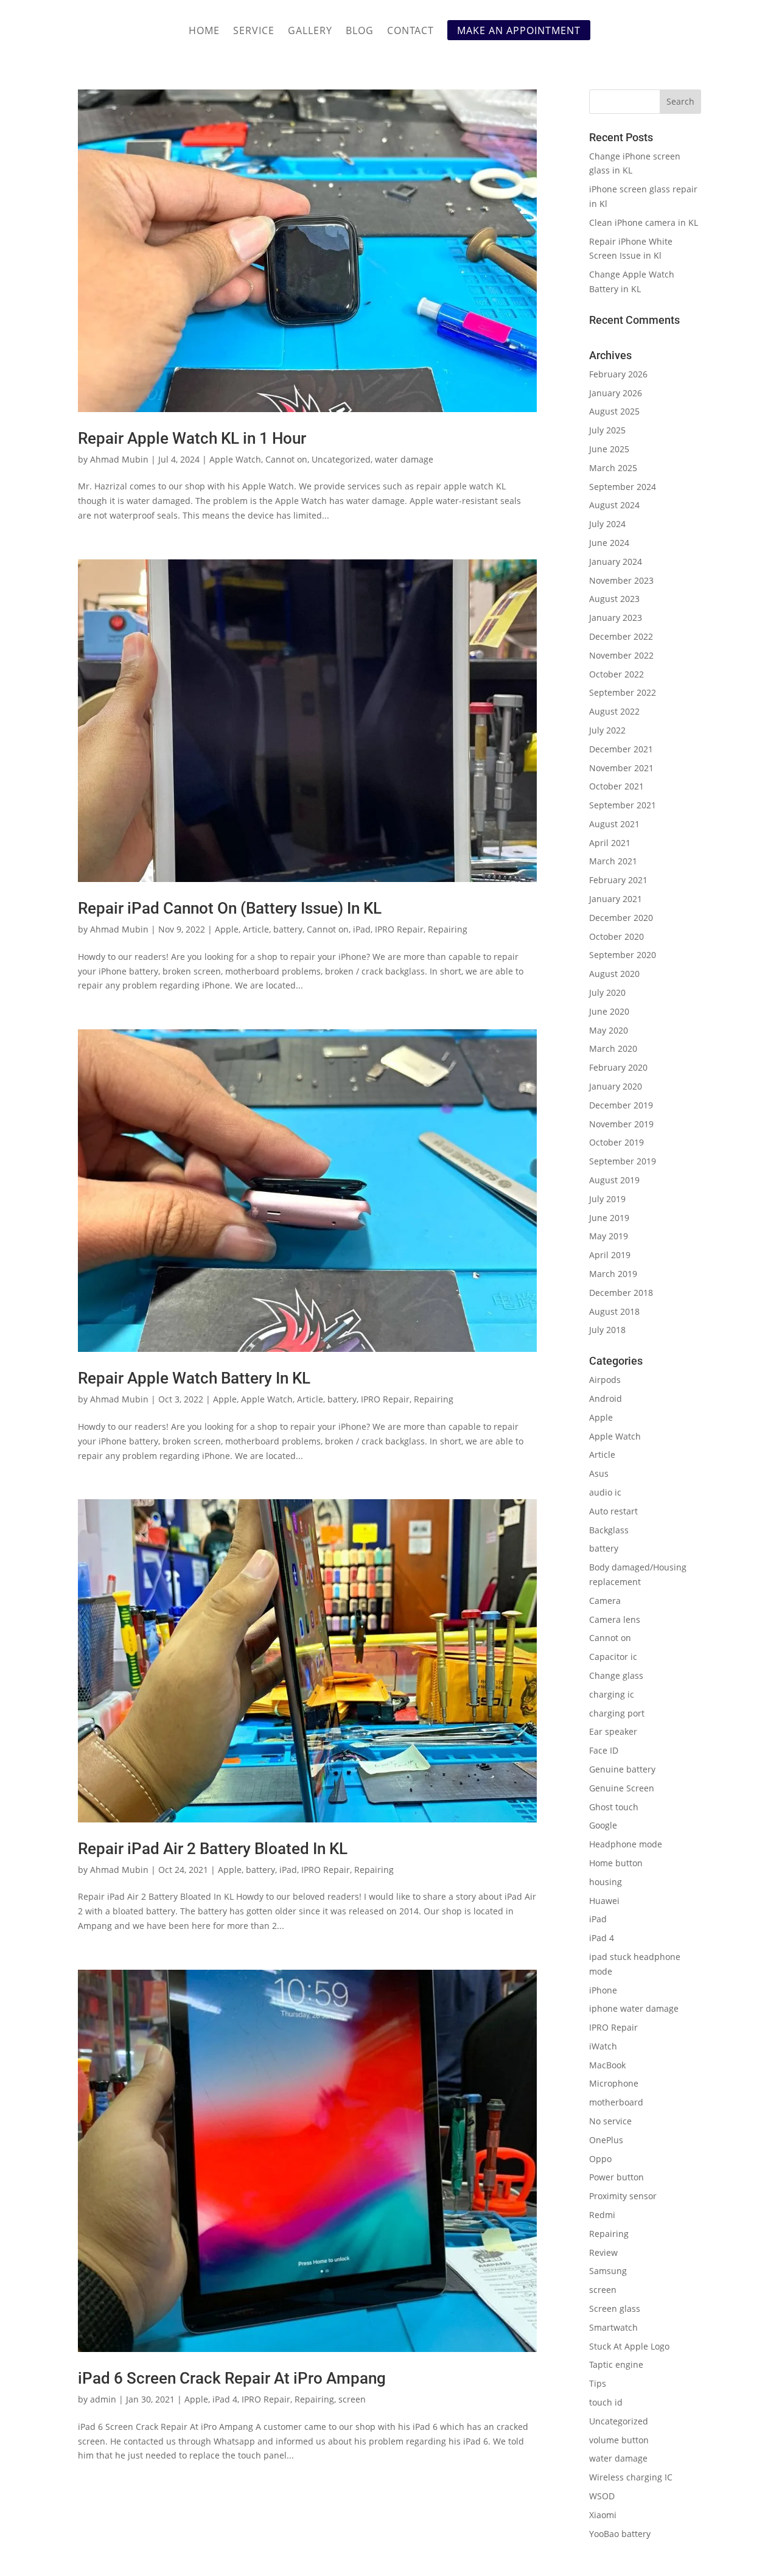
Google (603, 1825)
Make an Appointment (519, 30)
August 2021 (614, 824)
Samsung (608, 2271)
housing (606, 1882)
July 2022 (607, 730)
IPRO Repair (399, 929)
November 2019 (621, 1124)
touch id (606, 2402)
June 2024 (609, 543)
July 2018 (607, 1330)
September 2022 (623, 692)
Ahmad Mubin (119, 459)
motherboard (616, 2102)
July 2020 (607, 992)
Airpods (605, 1380)
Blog (360, 32)
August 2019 (614, 1180)
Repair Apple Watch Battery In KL (194, 1378)
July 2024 (607, 524)
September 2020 (623, 955)
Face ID (604, 1750)
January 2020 (616, 1086)
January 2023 (616, 618)
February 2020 (618, 1067)
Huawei (604, 1901)
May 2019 (609, 1236)
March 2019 (613, 1274)
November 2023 (621, 580)
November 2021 (621, 768)
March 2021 (613, 861)
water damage (404, 459)
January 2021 (616, 899)
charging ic (612, 1694)
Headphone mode (626, 1844)
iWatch (603, 2046)
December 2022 (621, 636)
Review (603, 2252)
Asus (599, 1473)
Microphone (614, 2083)
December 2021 (621, 749)
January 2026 (616, 393)
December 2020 (621, 918)
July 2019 (607, 1199)
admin (103, 2399)
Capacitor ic (613, 1657)
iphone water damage (634, 2008)
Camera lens (615, 1619)
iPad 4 (225, 2399)
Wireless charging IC (631, 2477)
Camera (605, 1601)
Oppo (600, 2159)
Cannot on (286, 459)
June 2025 (609, 449)
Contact (410, 32)
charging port (617, 1713)
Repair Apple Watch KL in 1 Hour (192, 438)
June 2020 (609, 1011)
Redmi (602, 2215)
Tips (598, 2383)
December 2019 (621, 1105)
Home (204, 32)
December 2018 (621, 1293)
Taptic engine (616, 2364)
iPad (362, 929)
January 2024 (616, 562)
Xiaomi (603, 2515)
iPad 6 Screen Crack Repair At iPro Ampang (232, 2378)
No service (610, 2121)
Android (606, 1398)
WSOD (602, 2496)
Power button (617, 2177)
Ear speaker (613, 1731)
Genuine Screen (622, 1788)
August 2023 (614, 599)
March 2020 (613, 1048)
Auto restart (613, 1511)
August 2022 (614, 711)
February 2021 (618, 880)
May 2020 (609, 1030)
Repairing (448, 929)
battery (288, 929)
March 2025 (613, 468)
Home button (616, 1863)
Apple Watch (235, 459)
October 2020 (617, 936)
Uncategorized (341, 459)
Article (256, 929)
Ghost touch (614, 1807)
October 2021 (617, 786)
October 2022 (617, 674)
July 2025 (607, 430)
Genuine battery (622, 1769)
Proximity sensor (623, 2196)
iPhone (603, 1990)
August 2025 (614, 411)
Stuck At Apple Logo (629, 2346)
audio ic (605, 1492)
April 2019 (610, 1255)
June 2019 (609, 1218)
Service (254, 32)
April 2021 (610, 843)
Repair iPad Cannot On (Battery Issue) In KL (230, 908)
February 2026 (618, 374)
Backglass (609, 1530)
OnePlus (606, 2140)
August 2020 (614, 974)
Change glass (616, 1675)
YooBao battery (620, 2534)
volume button (619, 2440)
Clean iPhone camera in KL (645, 222)
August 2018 (614, 1311)
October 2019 (617, 1142)
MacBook (607, 2065)
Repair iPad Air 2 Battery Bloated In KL (213, 1849)
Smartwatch (613, 2327)
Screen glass (615, 2308)
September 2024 (623, 487)
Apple (227, 929)
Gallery (310, 32)
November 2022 (621, 655)
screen (352, 2399)
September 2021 (623, 805)
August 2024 (614, 505)
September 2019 (623, 1161)
